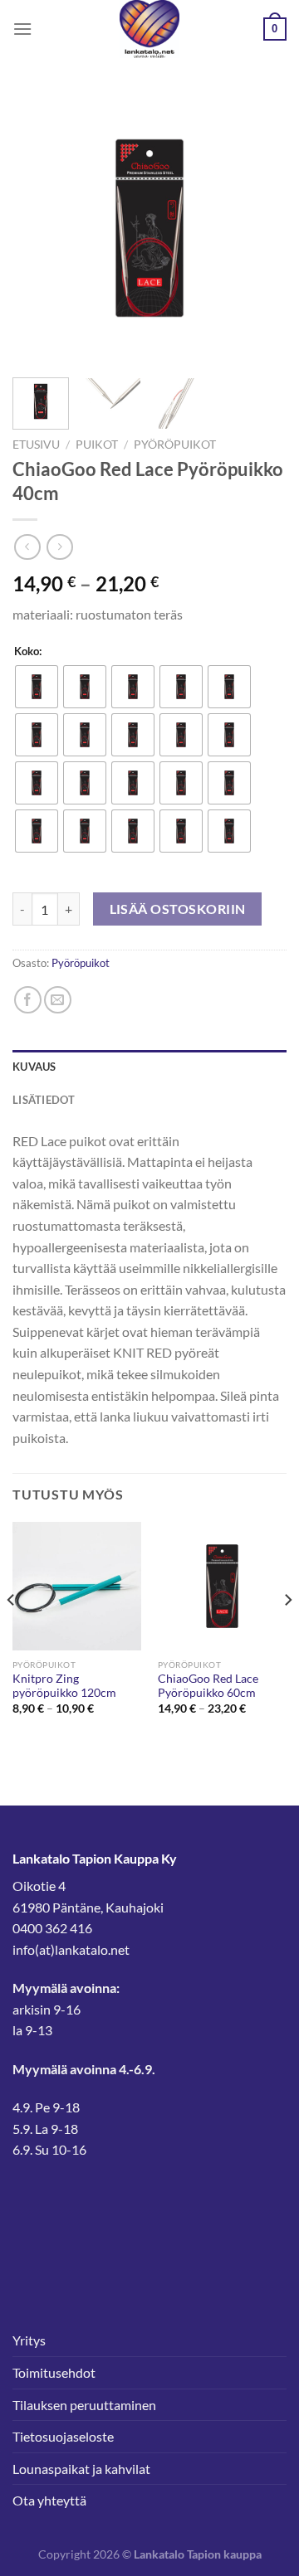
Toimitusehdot (54, 2372)
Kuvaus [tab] (34, 1067)
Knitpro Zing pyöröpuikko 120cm (64, 1686)
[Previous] (39, 228)
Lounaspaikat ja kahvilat (81, 2469)
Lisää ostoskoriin (178, 909)
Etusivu (36, 445)
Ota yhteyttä (49, 2500)
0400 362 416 (52, 1928)
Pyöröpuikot (175, 445)
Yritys (29, 2340)
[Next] (260, 228)
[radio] (37, 687)
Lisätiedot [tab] (44, 1100)
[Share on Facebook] (28, 1000)
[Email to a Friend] (58, 1000)
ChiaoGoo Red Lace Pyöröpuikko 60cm (208, 1686)
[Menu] (22, 29)
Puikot (97, 445)
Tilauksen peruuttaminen (84, 2405)
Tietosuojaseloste (63, 2436)
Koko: (28, 652)
